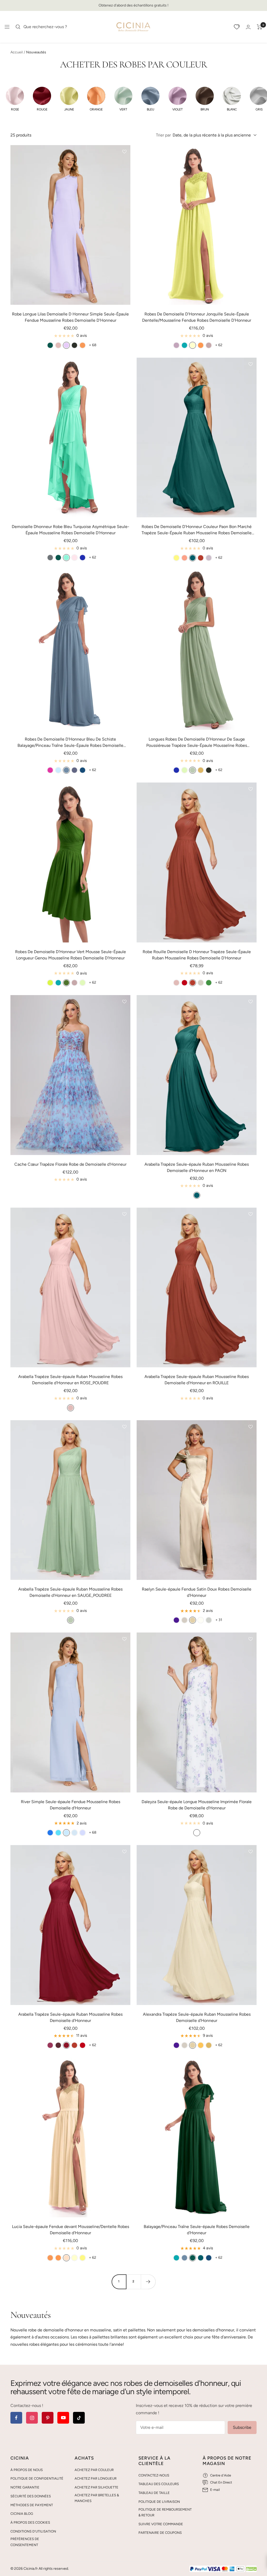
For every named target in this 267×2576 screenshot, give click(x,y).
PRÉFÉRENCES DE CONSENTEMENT (25, 2542)
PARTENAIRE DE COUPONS (160, 2533)
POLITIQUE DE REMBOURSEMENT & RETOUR (165, 2512)
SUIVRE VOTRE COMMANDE (161, 2524)
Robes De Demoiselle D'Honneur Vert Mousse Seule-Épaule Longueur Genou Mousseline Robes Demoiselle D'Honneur (71, 955)
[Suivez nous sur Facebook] (16, 2418)
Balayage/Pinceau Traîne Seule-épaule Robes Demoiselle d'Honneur (197, 2230)
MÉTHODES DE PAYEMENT (32, 2505)
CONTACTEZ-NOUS (154, 2475)
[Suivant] (148, 2282)
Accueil (17, 52)
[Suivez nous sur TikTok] (79, 2418)
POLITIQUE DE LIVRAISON (159, 2502)
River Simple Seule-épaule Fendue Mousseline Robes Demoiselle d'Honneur (71, 1805)
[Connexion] (248, 27)
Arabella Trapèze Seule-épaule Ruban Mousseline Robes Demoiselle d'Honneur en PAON (197, 1167)
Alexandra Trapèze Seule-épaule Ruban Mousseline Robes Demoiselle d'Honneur (197, 2017)
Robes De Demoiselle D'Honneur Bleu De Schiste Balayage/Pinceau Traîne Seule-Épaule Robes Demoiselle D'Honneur (70, 743)
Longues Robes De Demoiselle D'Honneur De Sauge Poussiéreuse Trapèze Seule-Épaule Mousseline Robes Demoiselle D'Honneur (197, 743)
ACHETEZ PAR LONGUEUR (96, 2478)
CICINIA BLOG (22, 2514)
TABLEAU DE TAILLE (154, 2493)
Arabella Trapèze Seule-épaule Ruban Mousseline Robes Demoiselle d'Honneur (70, 2017)
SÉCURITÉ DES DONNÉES (31, 2496)
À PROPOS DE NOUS (27, 2470)
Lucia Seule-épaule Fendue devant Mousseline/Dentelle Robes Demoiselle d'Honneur (71, 2230)
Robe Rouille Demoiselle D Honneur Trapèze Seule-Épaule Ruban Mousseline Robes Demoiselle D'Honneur (197, 955)
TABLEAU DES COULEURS (159, 2484)
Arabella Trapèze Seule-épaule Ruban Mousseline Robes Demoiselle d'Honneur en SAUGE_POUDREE (70, 1592)
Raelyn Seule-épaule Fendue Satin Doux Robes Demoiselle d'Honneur (197, 1592)
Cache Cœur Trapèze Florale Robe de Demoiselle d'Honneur (70, 1164)
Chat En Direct (221, 2482)
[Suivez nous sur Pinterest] (48, 2418)
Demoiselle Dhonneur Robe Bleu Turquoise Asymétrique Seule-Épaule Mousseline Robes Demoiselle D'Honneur (71, 530)
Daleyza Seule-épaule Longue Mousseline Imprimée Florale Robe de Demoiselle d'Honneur (197, 1805)
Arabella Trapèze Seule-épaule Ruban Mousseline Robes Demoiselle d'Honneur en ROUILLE (197, 1380)
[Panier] (260, 27)
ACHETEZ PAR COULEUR (94, 2470)
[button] (15, 99)
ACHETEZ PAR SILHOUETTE (96, 2487)
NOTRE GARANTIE (25, 2487)
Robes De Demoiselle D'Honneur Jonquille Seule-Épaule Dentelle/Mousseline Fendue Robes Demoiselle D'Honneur (197, 317)
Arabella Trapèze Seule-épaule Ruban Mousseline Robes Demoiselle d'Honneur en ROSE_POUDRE (70, 1380)
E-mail (215, 2490)
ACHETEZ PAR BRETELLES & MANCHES (97, 2498)
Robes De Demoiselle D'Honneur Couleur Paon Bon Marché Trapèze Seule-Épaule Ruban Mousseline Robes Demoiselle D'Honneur (197, 530)
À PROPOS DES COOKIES (30, 2522)
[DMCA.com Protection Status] (251, 2569)
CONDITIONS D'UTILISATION (33, 2531)
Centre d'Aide (221, 2475)
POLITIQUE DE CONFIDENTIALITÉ (37, 2478)
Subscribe (242, 2427)
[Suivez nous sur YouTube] (63, 2418)
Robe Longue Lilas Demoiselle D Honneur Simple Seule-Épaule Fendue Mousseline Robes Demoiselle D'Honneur (70, 317)
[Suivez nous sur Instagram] (32, 2418)
